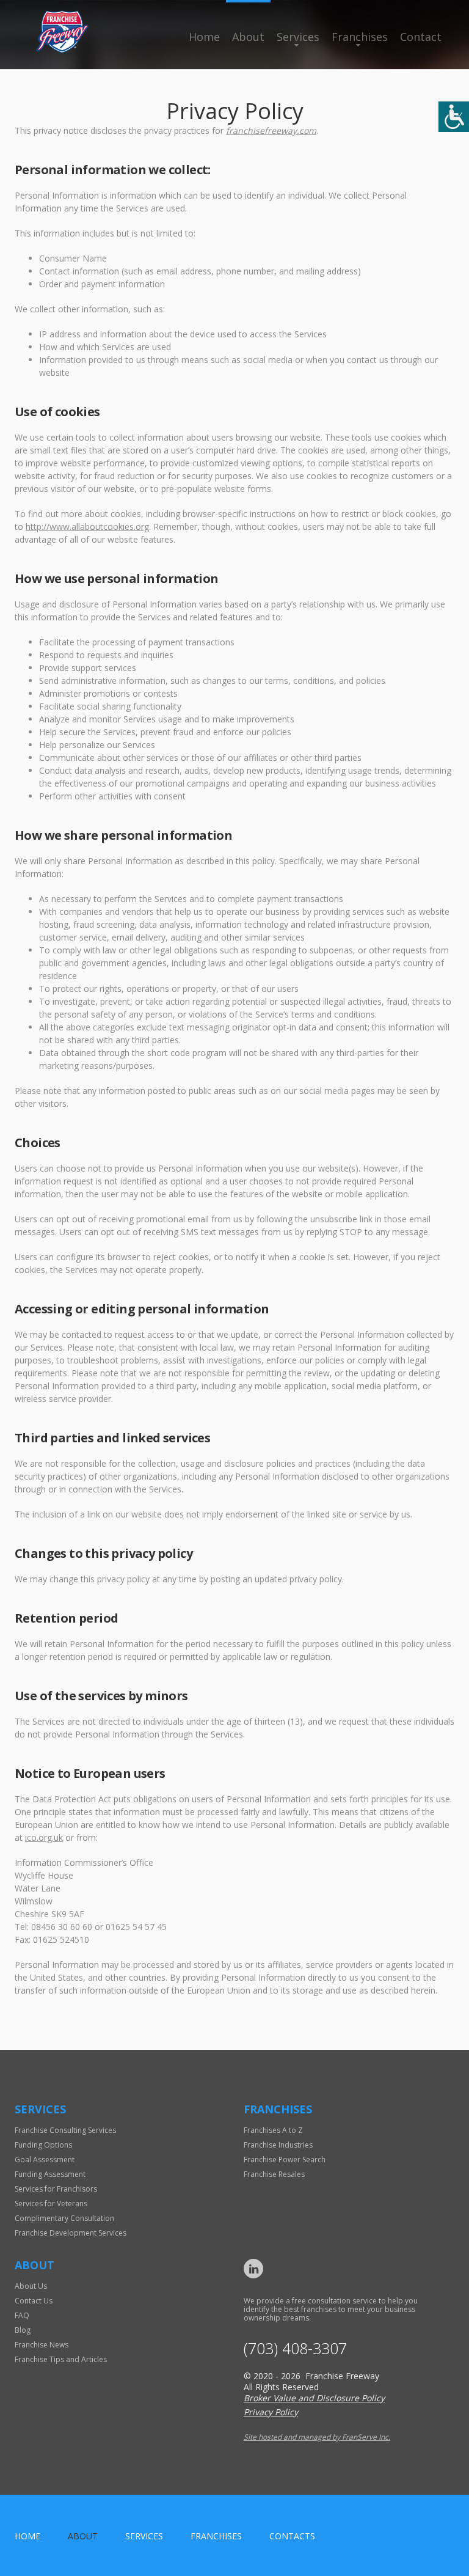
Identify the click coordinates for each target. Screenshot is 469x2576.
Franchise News (42, 2345)
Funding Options (43, 2145)
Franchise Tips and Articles (61, 2359)
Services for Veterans (51, 2204)
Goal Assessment (45, 2160)
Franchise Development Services (71, 2233)
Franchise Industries (278, 2145)
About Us (31, 2286)
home (27, 2536)
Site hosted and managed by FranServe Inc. (317, 2437)
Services (298, 37)
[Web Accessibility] (454, 117)
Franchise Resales (274, 2174)
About (248, 37)
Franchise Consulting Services (65, 2130)
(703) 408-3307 (295, 2348)
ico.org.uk (44, 1837)
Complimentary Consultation (64, 2218)
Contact (421, 37)
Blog (23, 2330)
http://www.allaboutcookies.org (87, 527)
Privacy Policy (271, 2412)
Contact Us (34, 2301)
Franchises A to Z (273, 2130)
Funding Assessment (50, 2174)
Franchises (360, 37)
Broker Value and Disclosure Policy (314, 2398)
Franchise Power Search (285, 2160)
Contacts (292, 2536)
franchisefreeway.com (271, 130)
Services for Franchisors (56, 2189)
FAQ (22, 2315)
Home (204, 37)
